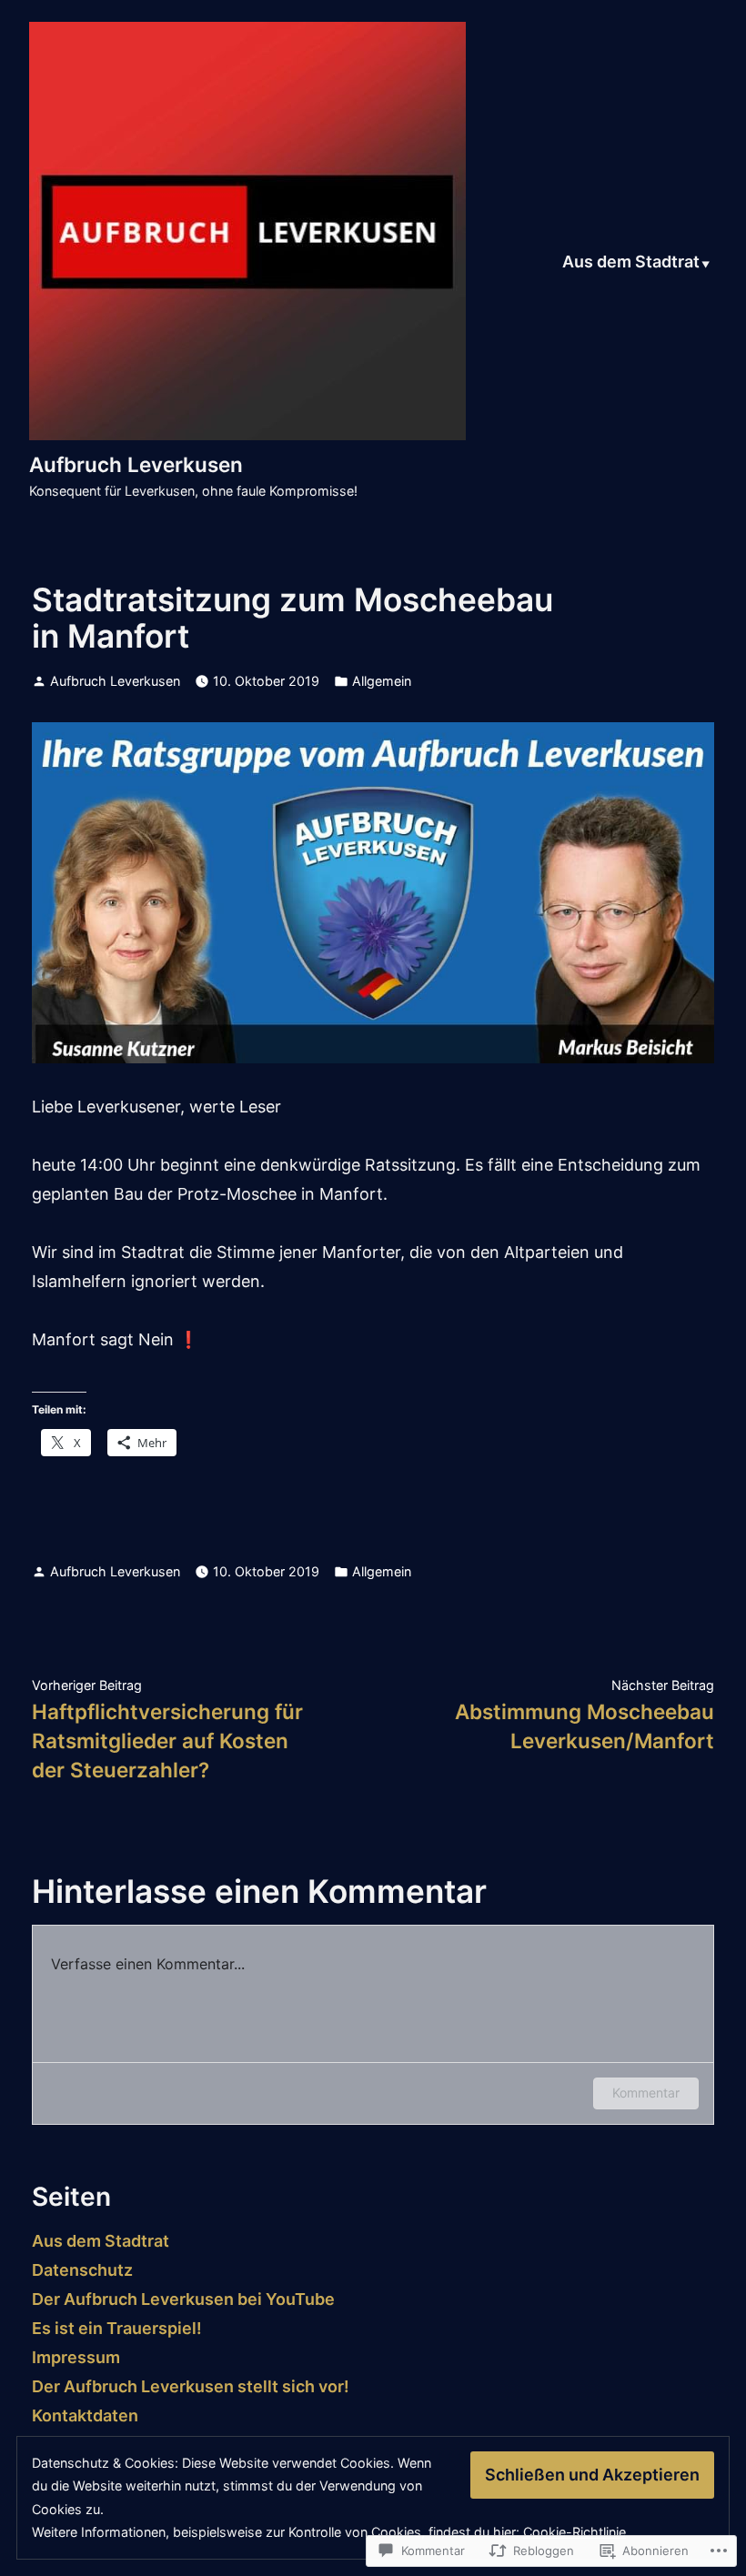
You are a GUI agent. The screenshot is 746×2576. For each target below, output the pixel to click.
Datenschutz (82, 2270)
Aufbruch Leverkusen (136, 464)
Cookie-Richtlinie (575, 2532)
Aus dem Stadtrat (631, 263)
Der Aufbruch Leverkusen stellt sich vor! (191, 2386)
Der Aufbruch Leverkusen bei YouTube (183, 2299)
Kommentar (646, 2093)
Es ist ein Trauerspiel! (117, 2328)
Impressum (76, 2357)
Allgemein (382, 681)
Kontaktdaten (85, 2415)
